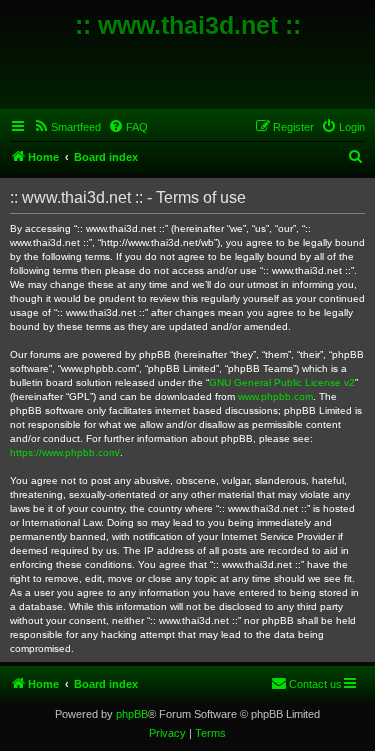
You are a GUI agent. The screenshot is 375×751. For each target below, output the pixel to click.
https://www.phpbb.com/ (65, 452)
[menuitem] (67, 127)
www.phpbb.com (275, 396)
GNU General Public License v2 (282, 382)
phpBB (132, 714)
